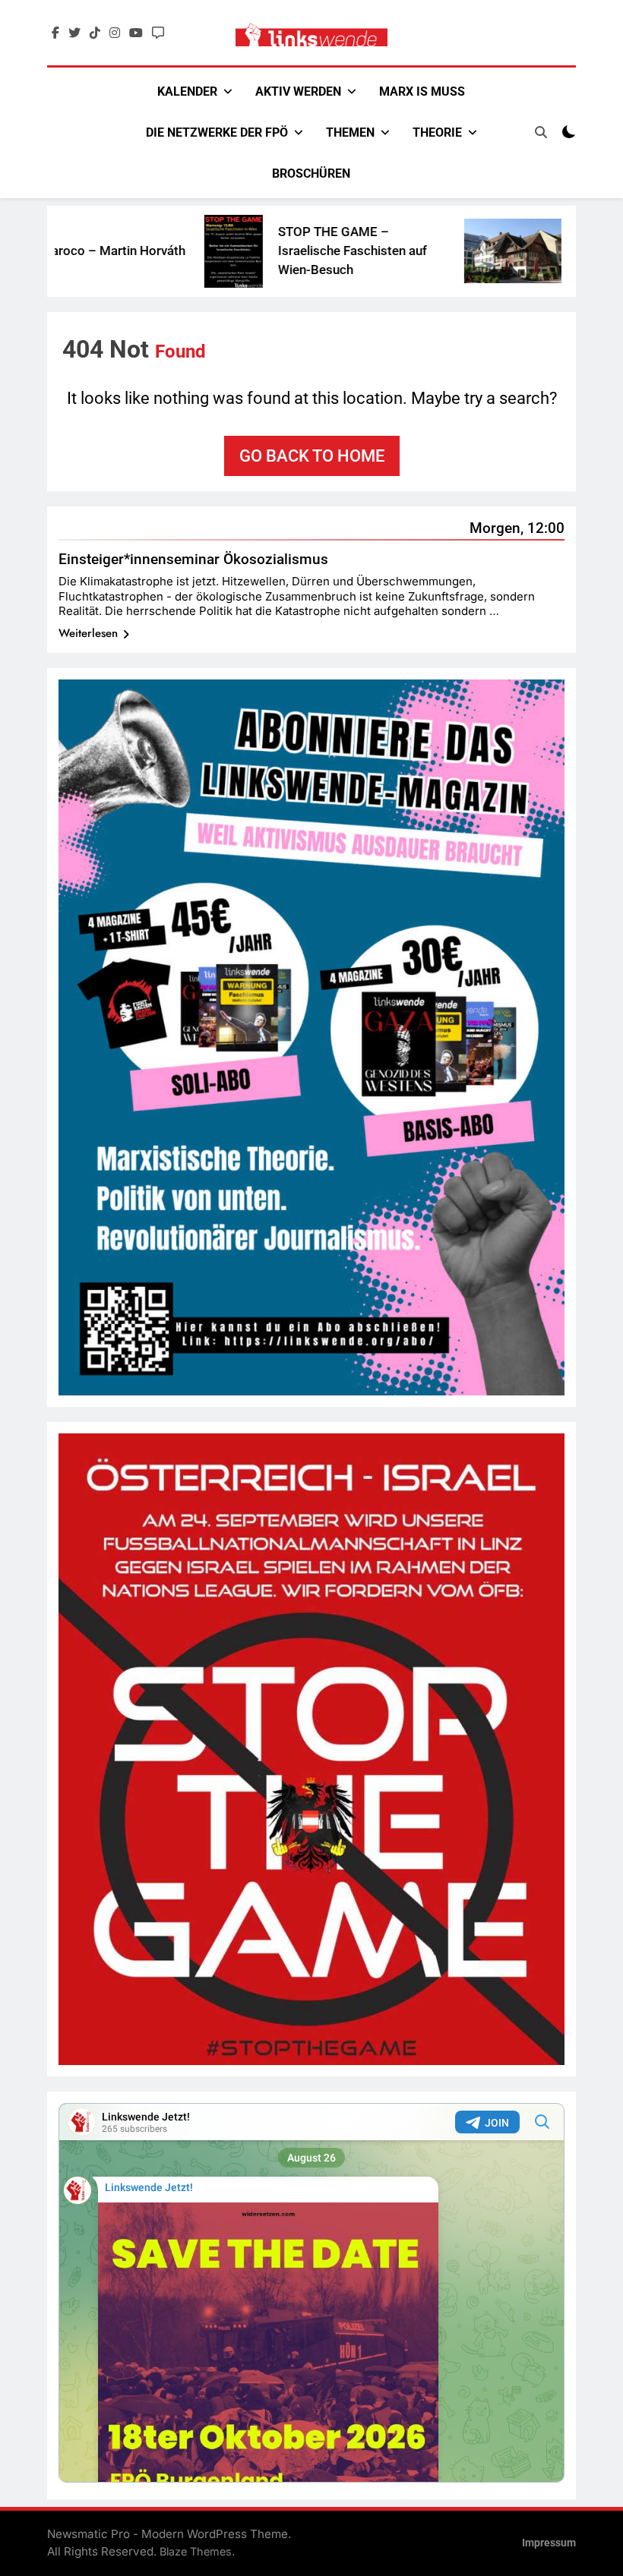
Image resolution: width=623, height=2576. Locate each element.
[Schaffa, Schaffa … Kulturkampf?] (452, 251)
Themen (350, 132)
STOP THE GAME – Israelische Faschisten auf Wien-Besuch (292, 251)
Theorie (437, 132)
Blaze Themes (196, 2551)
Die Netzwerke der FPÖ (217, 132)
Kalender (187, 91)
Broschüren (311, 173)
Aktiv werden (298, 91)
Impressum (549, 2543)
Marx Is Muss (422, 91)
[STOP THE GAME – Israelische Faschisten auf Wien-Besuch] (173, 251)
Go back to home (312, 456)
